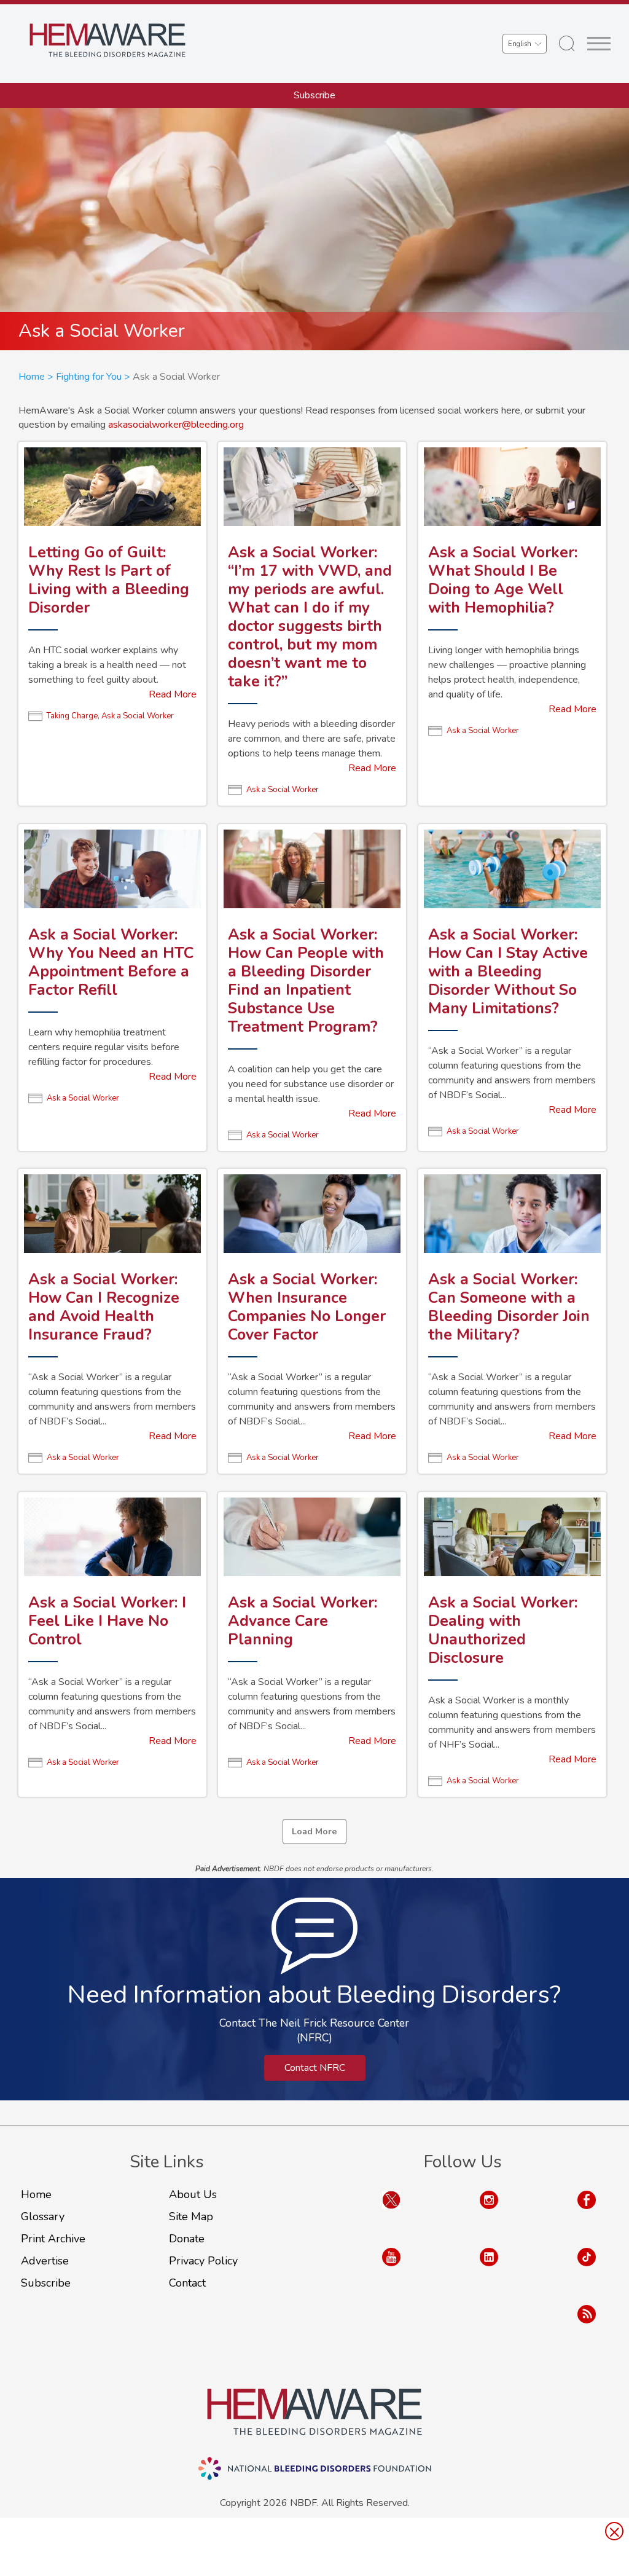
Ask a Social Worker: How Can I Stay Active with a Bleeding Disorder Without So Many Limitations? (508, 972)
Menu (599, 44)
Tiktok (587, 2269)
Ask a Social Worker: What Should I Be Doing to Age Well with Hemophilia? (503, 580)
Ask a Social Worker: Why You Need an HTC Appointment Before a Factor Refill (111, 962)
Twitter (391, 2212)
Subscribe (314, 95)
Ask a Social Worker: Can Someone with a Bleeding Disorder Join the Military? (509, 1307)
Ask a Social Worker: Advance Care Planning (303, 1621)
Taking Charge (72, 716)
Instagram (489, 2212)
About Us (193, 2194)
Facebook (587, 2212)
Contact (187, 2283)
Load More (314, 1831)
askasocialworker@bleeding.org (176, 425)
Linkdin (489, 2269)
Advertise (45, 2261)
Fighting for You (89, 377)
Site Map (191, 2217)
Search (567, 44)
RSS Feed (587, 2326)
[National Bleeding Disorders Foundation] (314, 2412)
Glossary (43, 2217)
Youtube (391, 2269)
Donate (187, 2239)
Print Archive (53, 2239)
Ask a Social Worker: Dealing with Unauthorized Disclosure (503, 1630)
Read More (173, 694)
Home (32, 377)
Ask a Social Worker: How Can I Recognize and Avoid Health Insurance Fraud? (104, 1307)
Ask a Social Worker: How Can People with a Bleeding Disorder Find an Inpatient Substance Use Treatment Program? (306, 981)
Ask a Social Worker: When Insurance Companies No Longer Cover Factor (307, 1307)
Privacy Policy (203, 2261)
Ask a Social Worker (138, 716)
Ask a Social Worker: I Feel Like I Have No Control (107, 1621)
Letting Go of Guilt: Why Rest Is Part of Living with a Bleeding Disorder (109, 580)
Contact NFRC (315, 2068)
